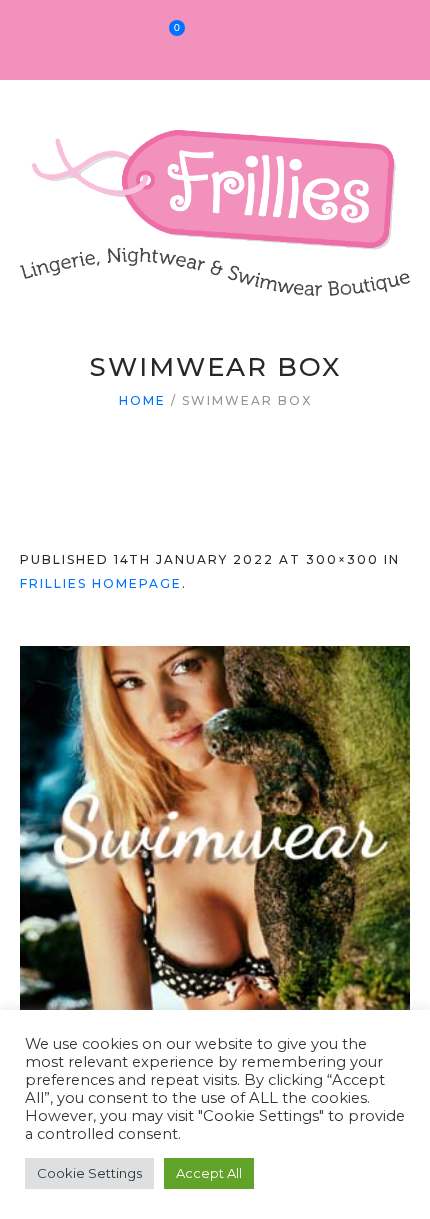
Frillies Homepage (101, 583)
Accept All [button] (209, 1173)
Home (142, 400)
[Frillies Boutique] (215, 201)
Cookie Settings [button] (89, 1173)
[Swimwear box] (215, 841)
